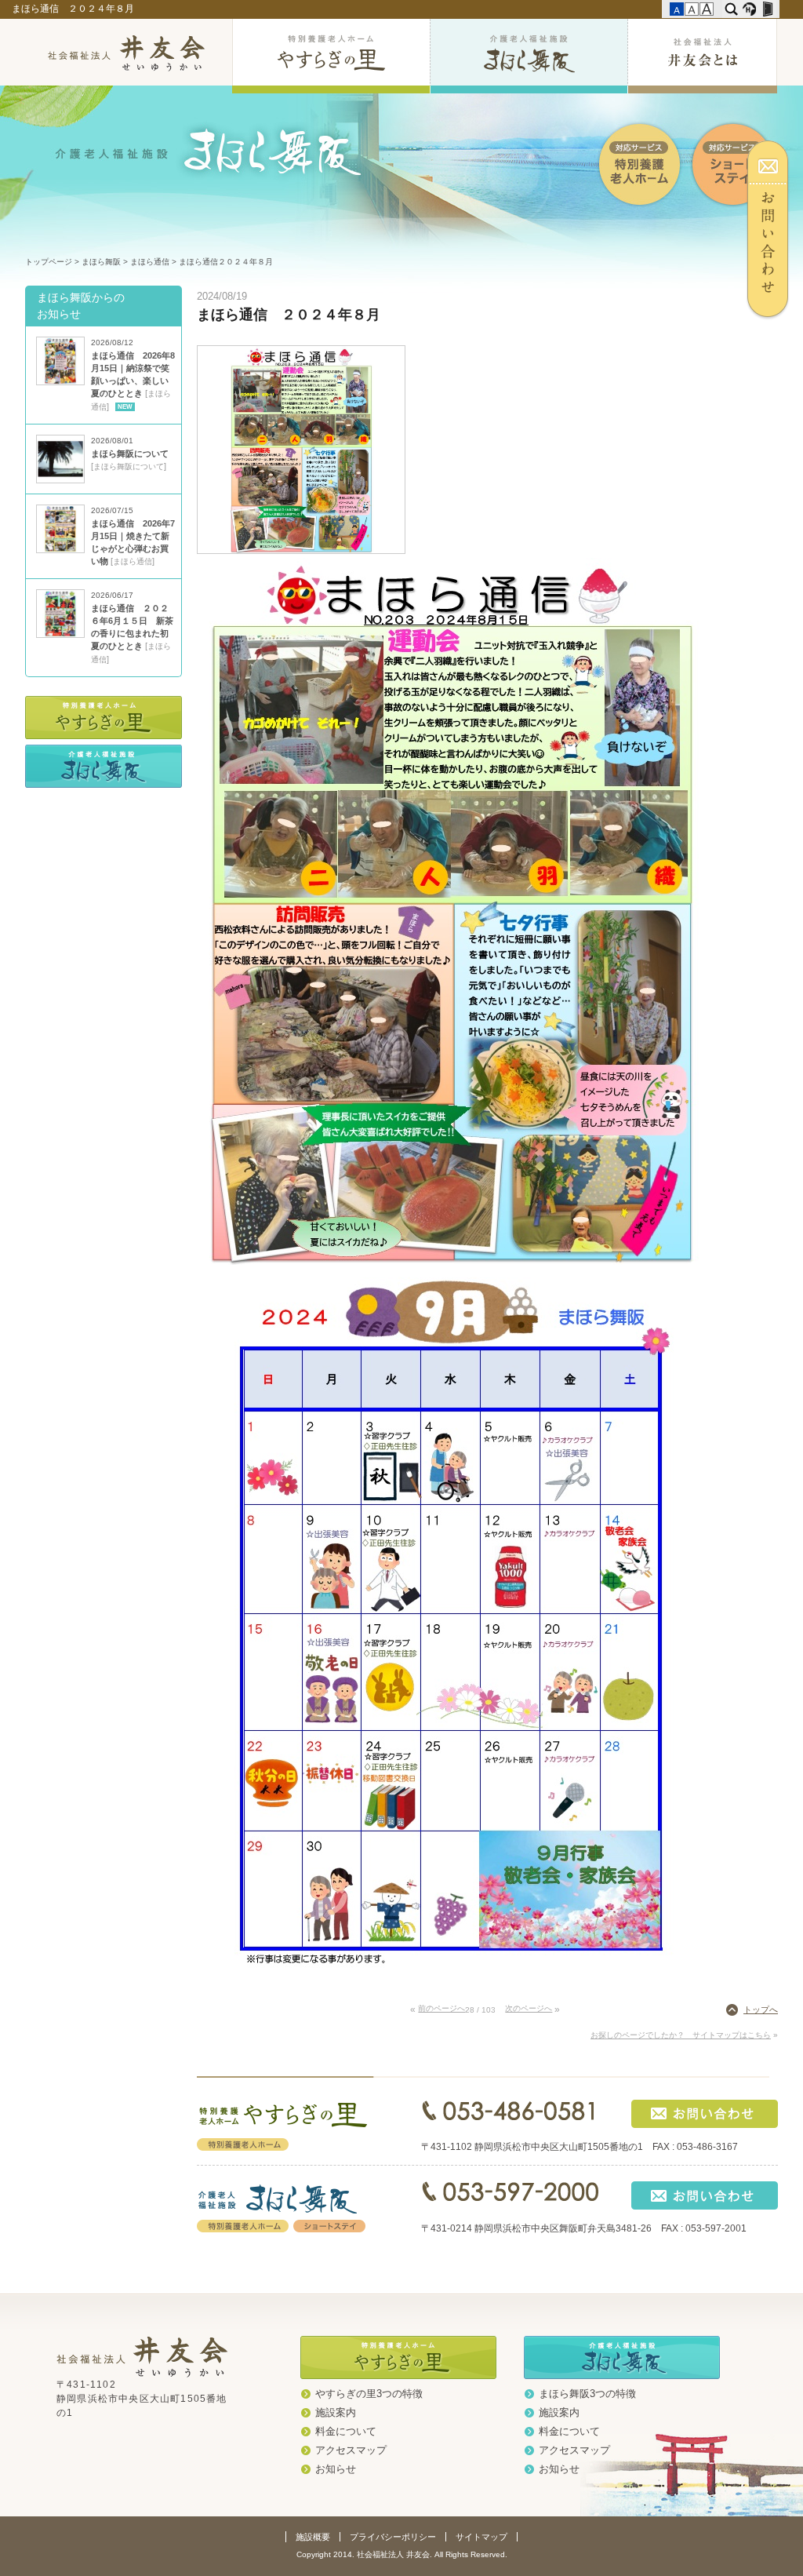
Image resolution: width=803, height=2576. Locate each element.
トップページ (49, 262)
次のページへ (529, 2008)
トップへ (761, 2009)
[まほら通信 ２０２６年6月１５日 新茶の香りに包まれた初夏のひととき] (60, 635)
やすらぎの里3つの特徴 (369, 2394)
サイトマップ (481, 2537)
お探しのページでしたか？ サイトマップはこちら (681, 2035)
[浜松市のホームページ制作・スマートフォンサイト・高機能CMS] (749, 9)
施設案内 (336, 2413)
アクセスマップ (351, 2450)
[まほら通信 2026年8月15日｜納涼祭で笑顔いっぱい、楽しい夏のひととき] (60, 382)
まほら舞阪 (529, 56)
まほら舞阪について (130, 454)
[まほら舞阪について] (60, 480)
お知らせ (336, 2469)
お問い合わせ (774, 230)
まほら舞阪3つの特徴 (587, 2394)
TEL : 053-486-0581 (510, 2111)
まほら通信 (150, 262)
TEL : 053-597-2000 (510, 2192)
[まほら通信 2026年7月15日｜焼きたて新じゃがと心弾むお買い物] (60, 550)
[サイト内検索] (731, 9)
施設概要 (313, 2537)
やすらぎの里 (331, 56)
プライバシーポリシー (393, 2537)
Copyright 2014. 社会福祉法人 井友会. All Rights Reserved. (402, 2554)
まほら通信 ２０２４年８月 (74, 9)
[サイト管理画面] (767, 9)
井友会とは (702, 56)
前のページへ (441, 2008)
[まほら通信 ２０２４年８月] (301, 550)
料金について (346, 2432)
